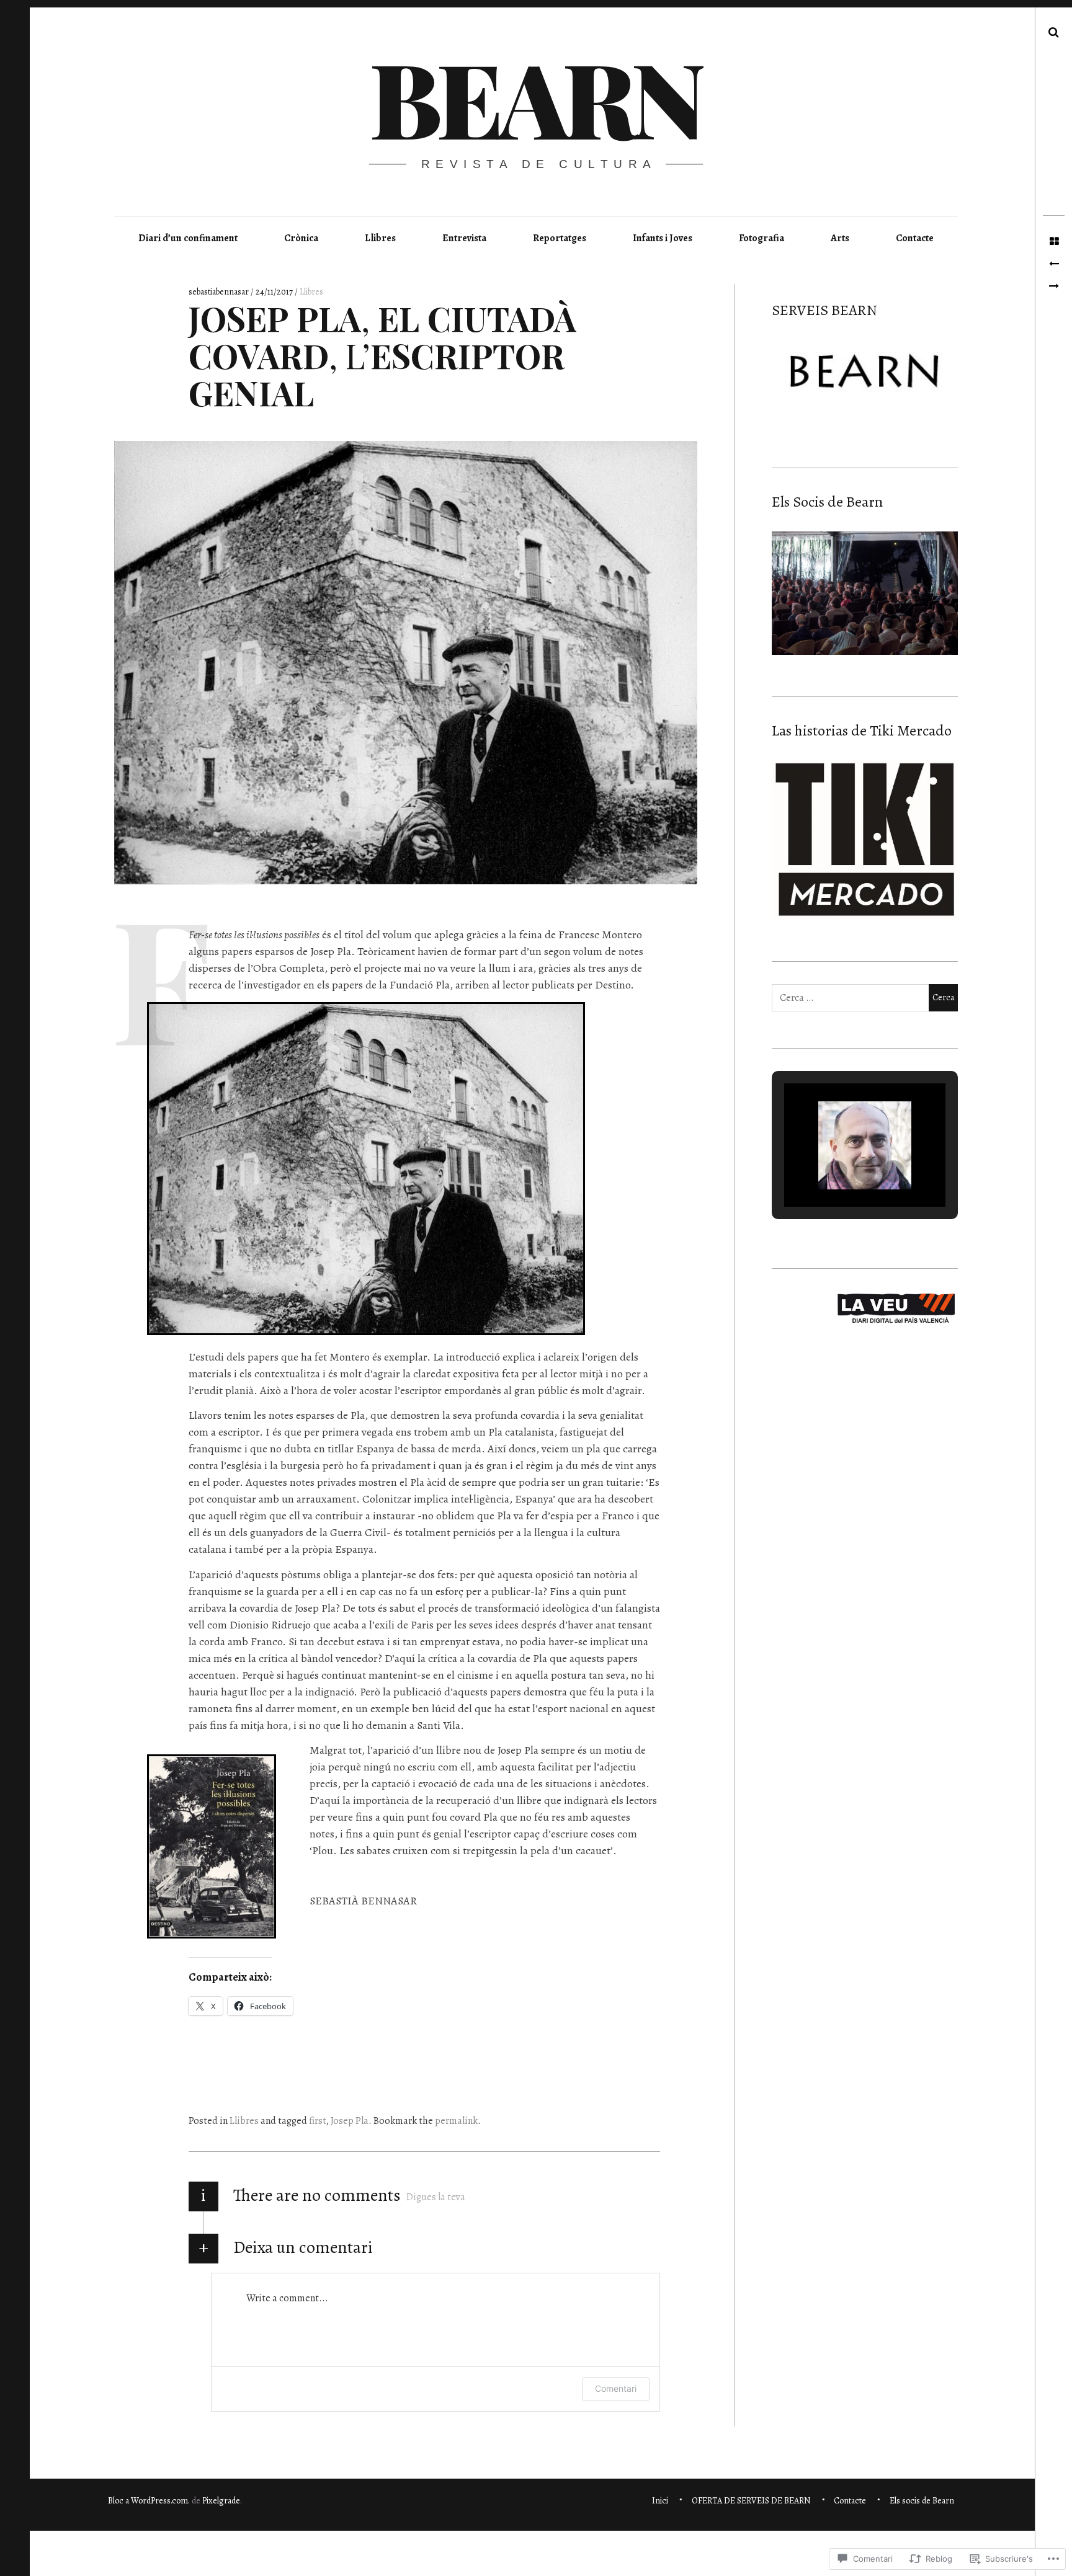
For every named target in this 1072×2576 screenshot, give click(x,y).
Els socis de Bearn (922, 2501)
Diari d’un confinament (188, 238)
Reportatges (560, 238)
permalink (456, 2121)
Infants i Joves (663, 238)
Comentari (616, 2388)
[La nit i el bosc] (1054, 286)
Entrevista (464, 238)
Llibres (380, 238)
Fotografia (762, 238)
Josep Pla (350, 2121)
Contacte (915, 238)
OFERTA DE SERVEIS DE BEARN (751, 2501)
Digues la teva (436, 2197)
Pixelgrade (221, 2501)
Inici (660, 2501)
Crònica (301, 238)
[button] (836, 1171)
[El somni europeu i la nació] (1054, 264)
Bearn (534, 97)
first (318, 2121)
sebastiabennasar (220, 292)
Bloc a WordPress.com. (149, 2501)
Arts (840, 238)
